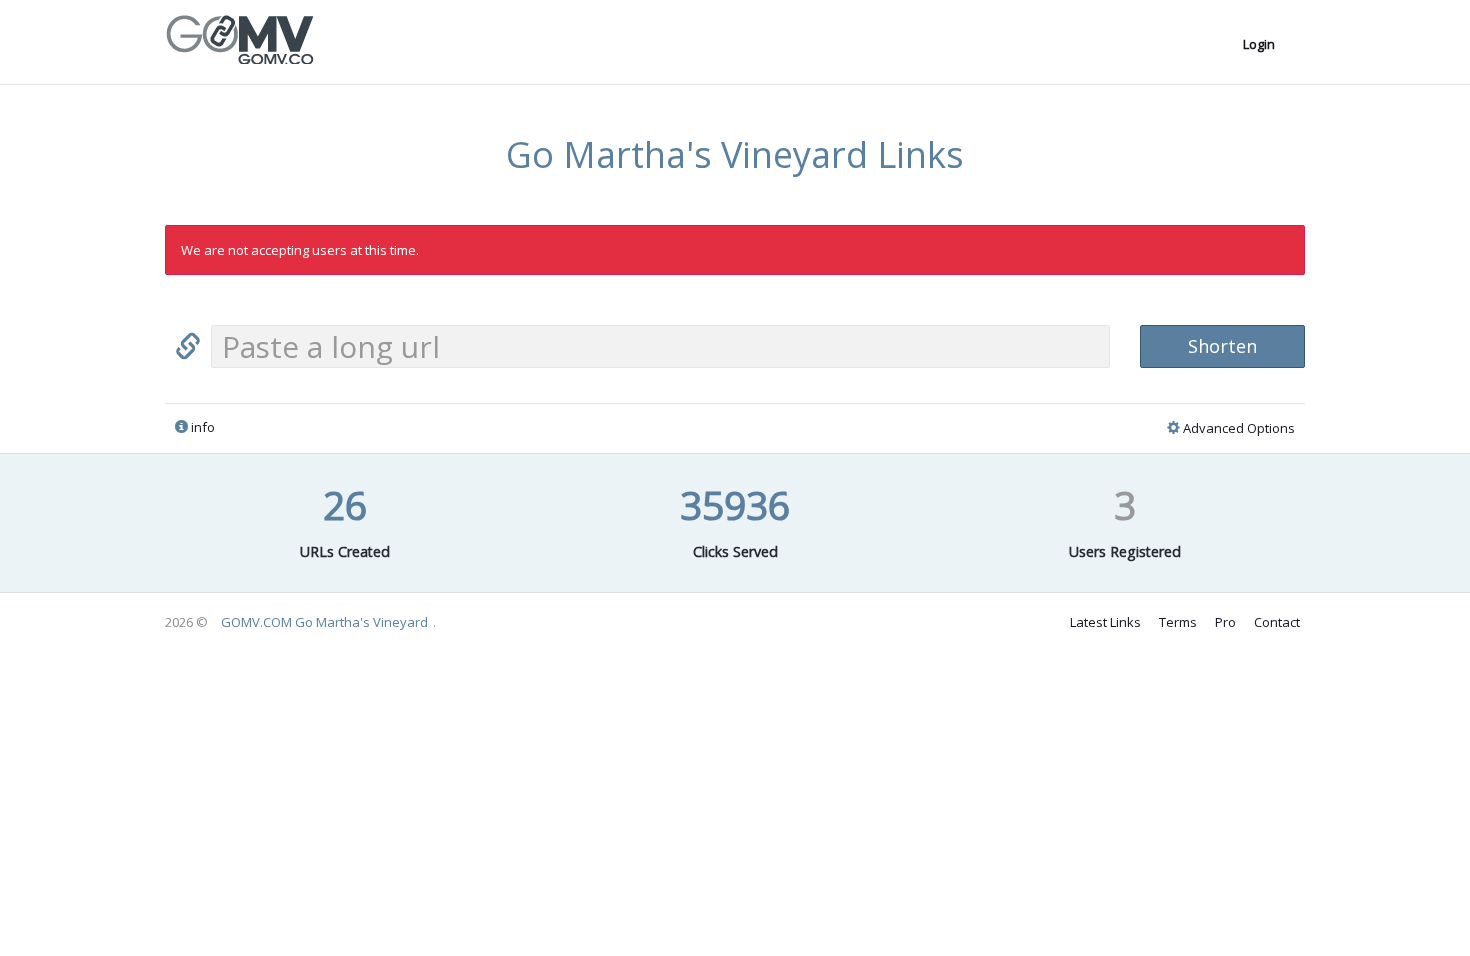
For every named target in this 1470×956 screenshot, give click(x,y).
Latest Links (1105, 622)
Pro (1225, 622)
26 (345, 504)
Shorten (1222, 346)
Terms (1178, 622)
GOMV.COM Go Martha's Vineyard (324, 622)
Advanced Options (1237, 428)
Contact (1277, 622)
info (201, 427)
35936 (735, 504)
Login (1259, 44)
